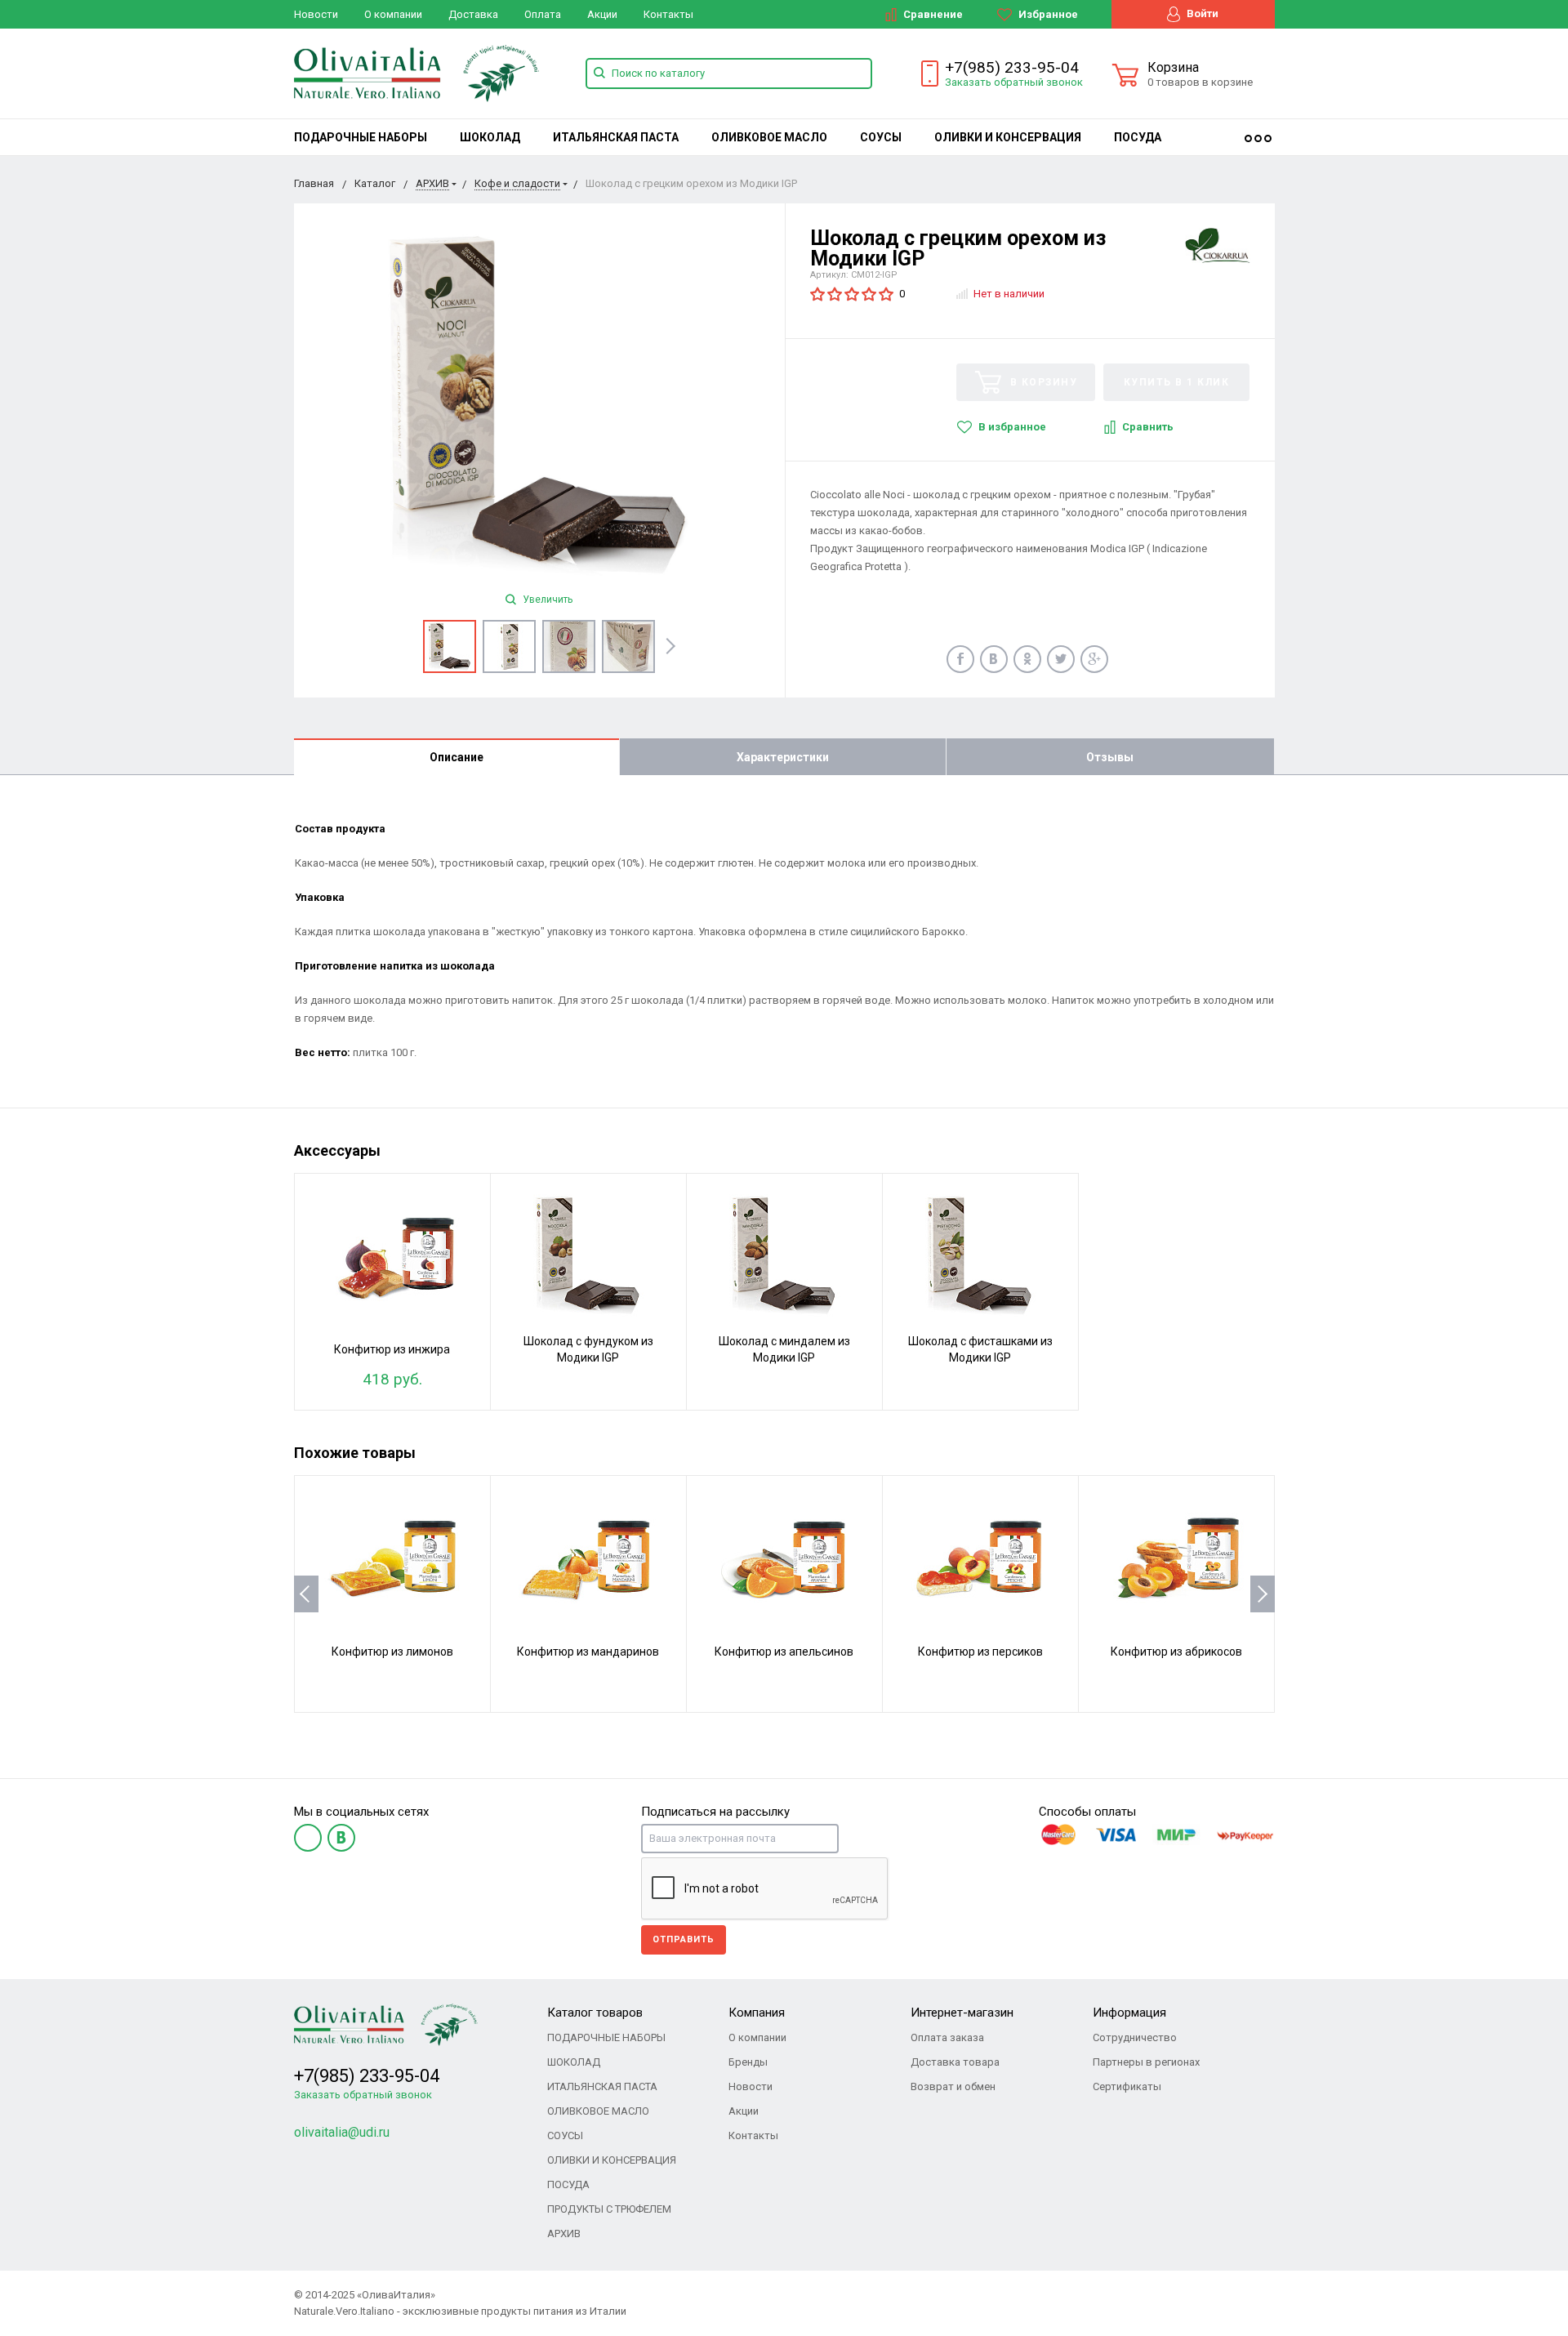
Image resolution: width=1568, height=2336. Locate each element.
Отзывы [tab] (1110, 757)
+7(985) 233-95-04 (1012, 67)
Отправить (684, 1939)
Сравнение (932, 14)
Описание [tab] (457, 757)
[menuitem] (361, 137)
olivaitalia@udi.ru (342, 2132)
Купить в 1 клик (1177, 382)
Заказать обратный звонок (1014, 82)
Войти (1201, 13)
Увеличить (546, 600)
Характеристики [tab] (783, 757)
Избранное (1047, 14)
